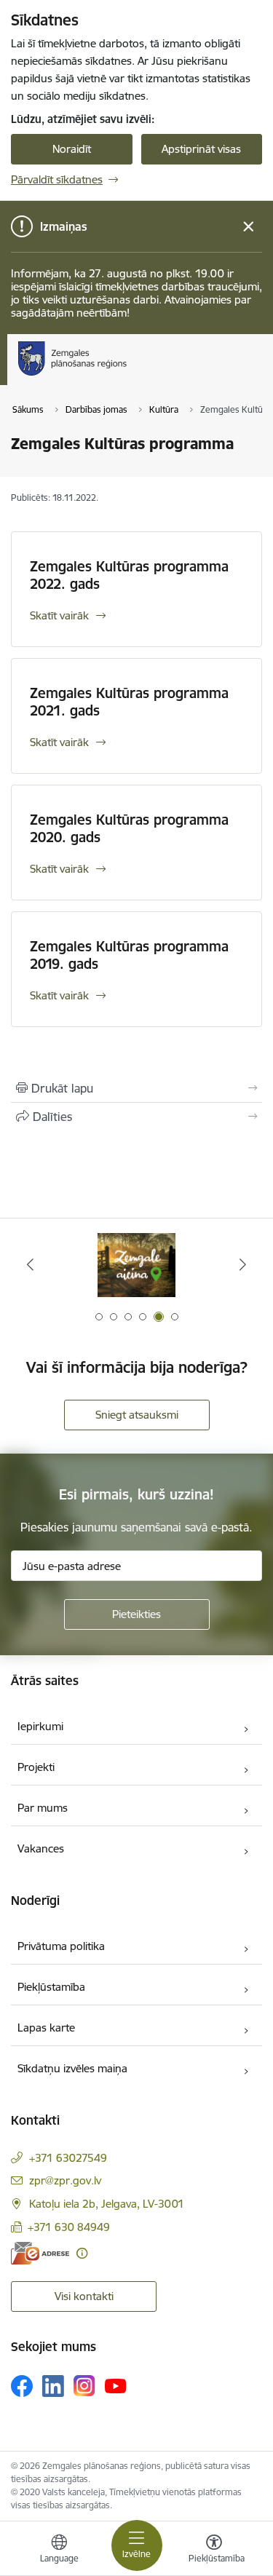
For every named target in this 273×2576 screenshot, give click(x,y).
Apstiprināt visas (201, 149)
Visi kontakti (84, 2296)
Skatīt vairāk (59, 615)
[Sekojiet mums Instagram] (84, 2386)
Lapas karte (46, 2028)
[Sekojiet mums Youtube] (116, 2385)
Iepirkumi (40, 1726)
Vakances (41, 1848)
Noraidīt (72, 149)
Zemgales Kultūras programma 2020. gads (129, 828)
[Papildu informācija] (82, 2253)
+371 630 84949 (69, 2227)
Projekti (36, 1767)
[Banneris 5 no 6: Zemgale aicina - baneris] (137, 1265)
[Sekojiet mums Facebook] (22, 2386)
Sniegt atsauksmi (137, 1415)
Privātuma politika (61, 1946)
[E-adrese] (40, 2253)
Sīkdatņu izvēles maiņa (72, 2068)
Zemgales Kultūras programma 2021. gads (129, 702)
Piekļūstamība (51, 1987)
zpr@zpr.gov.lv (65, 2180)
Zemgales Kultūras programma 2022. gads (129, 575)
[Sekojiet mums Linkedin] (53, 2386)
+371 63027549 (68, 2158)
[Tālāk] (243, 1264)
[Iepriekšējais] (30, 1264)
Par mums (43, 1808)
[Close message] (249, 227)
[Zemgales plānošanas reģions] (131, 376)
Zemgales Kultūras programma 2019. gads (129, 955)
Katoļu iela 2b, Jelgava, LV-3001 (107, 2204)
